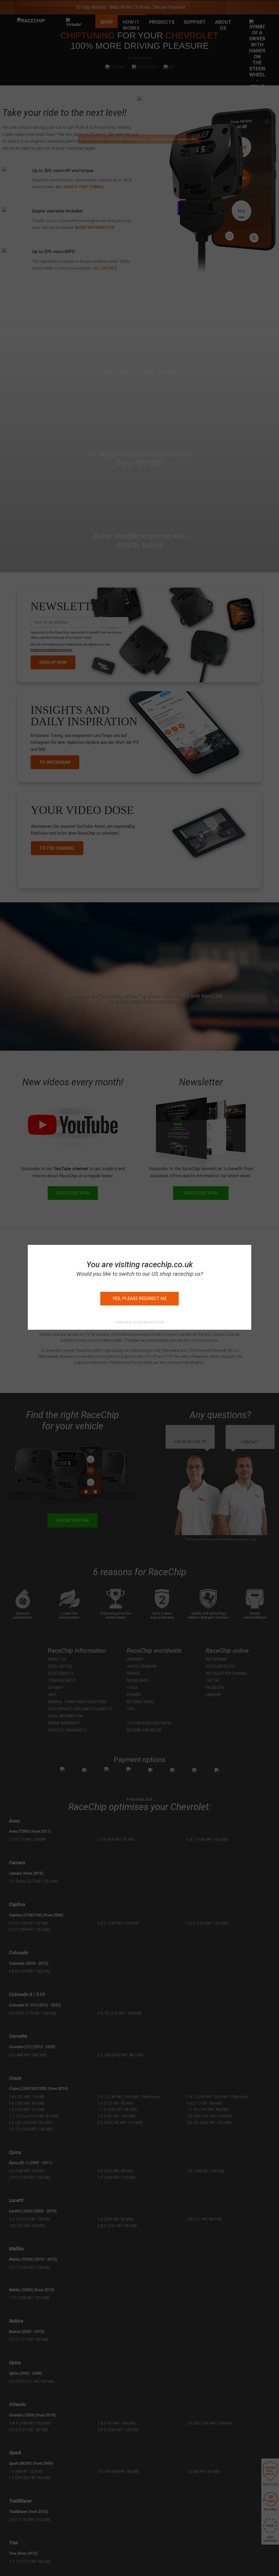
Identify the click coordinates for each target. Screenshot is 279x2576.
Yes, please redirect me (140, 1299)
